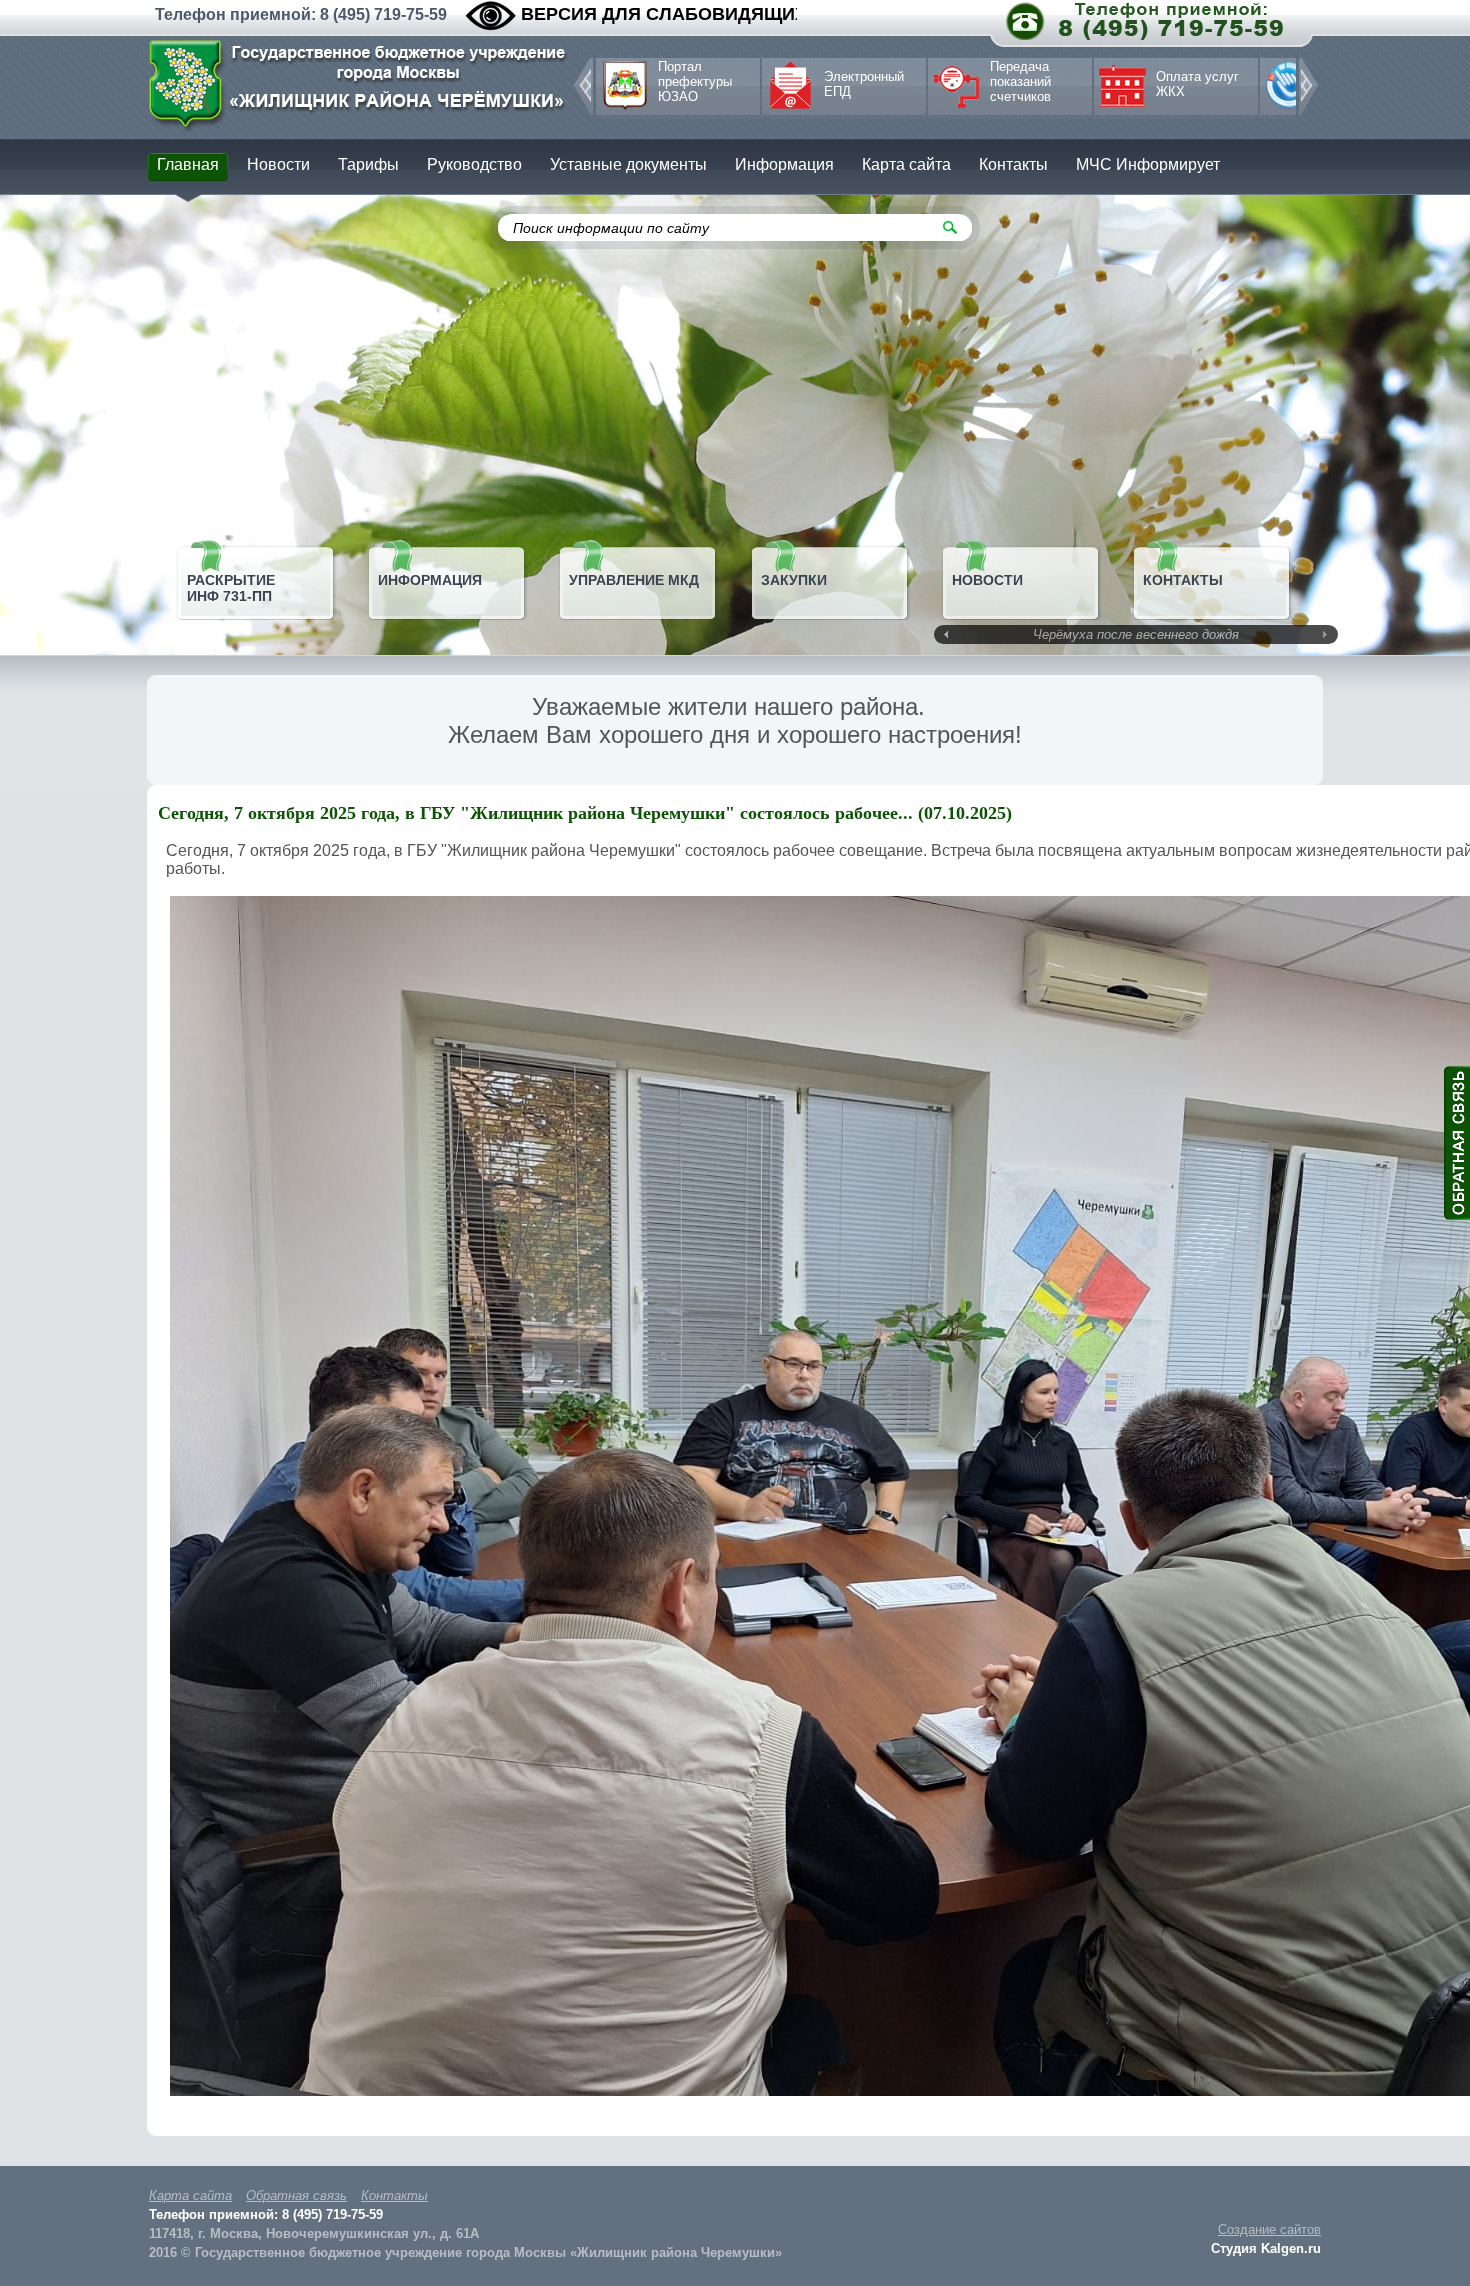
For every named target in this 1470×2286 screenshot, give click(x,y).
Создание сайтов (1269, 2229)
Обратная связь (296, 2195)
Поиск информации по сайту (611, 228)
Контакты (394, 2195)
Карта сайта (190, 2195)
